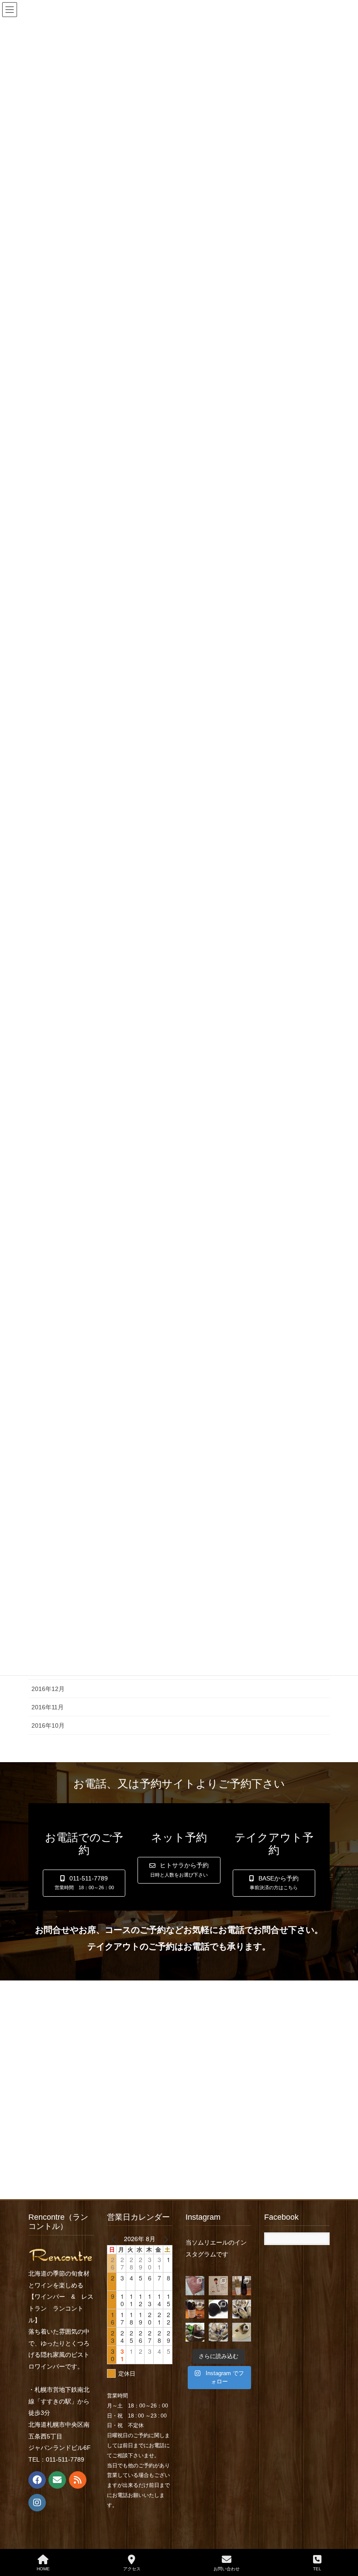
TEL (317, 2569)
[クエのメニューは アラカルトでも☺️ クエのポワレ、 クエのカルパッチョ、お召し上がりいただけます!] (242, 2332)
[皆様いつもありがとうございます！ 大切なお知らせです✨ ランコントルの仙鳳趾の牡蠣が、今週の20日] (218, 2332)
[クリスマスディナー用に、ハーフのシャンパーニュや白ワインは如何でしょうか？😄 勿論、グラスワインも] (242, 2285)
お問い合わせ (227, 2569)
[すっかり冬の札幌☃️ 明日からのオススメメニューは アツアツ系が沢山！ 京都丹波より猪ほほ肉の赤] (195, 2332)
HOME (43, 2569)
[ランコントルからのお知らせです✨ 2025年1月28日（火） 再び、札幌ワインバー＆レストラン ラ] (218, 2285)
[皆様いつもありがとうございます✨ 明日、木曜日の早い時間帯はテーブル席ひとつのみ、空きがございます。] (195, 2309)
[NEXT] (164, 2239)
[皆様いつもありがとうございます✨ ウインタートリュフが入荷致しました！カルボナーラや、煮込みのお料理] (218, 2309)
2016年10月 (48, 1725)
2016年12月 (48, 1689)
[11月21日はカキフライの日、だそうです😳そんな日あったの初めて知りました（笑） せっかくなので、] (242, 2309)
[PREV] (115, 2239)
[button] (84, 1883)
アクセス (132, 2569)
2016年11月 (48, 1707)
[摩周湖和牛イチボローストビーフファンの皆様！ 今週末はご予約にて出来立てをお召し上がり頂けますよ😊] (195, 2285)
